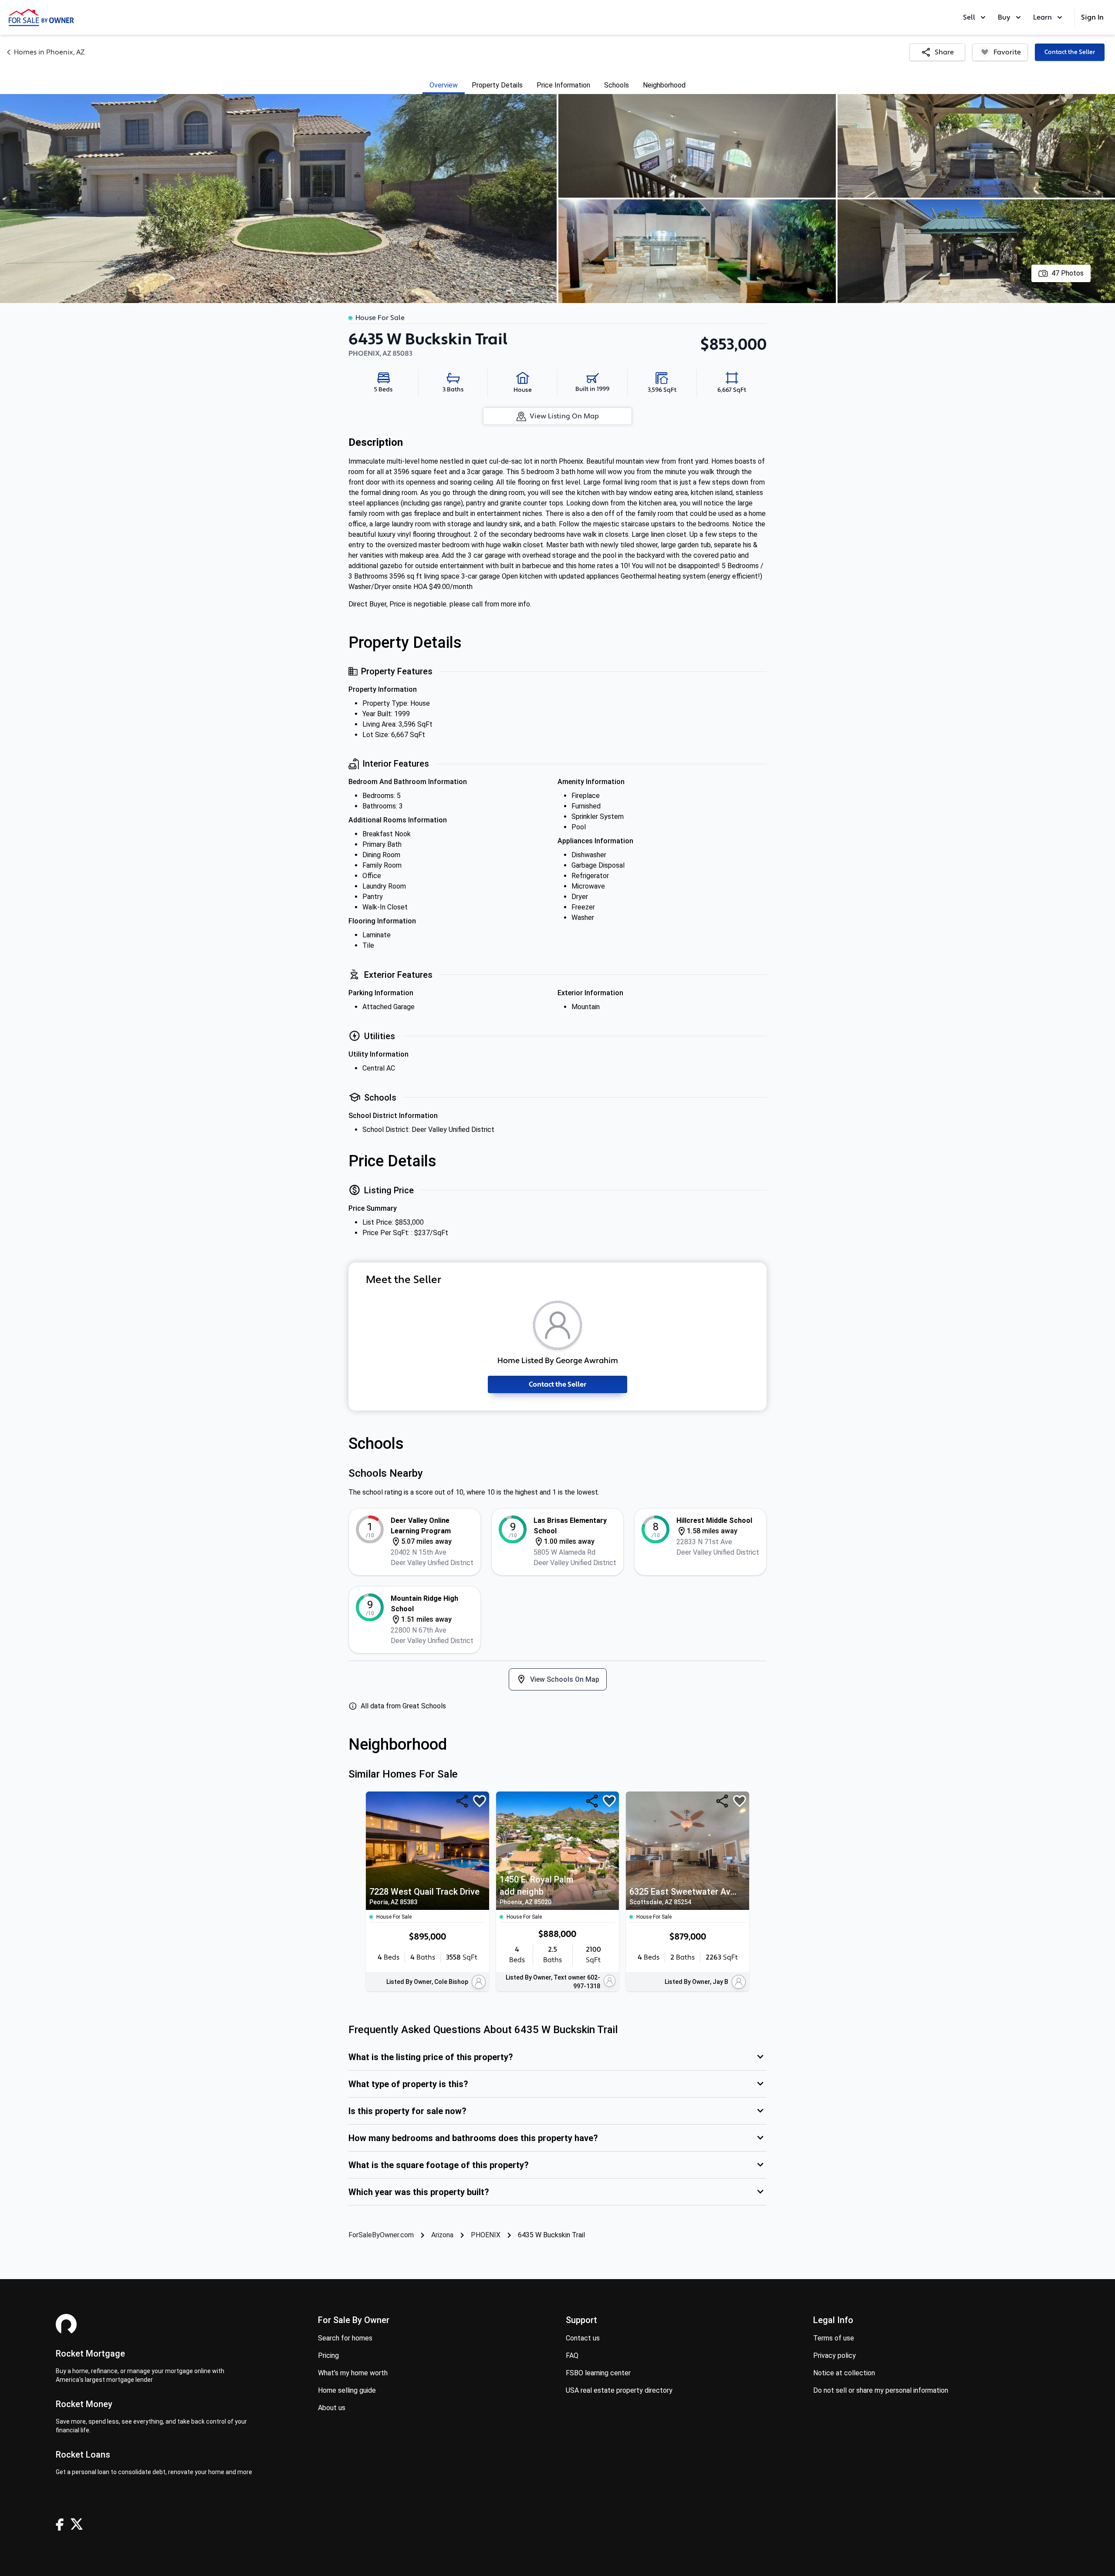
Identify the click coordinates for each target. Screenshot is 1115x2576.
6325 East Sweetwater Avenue (685, 1896)
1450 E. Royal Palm (537, 1890)
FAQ (572, 2355)
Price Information (563, 85)
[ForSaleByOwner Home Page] (41, 17)
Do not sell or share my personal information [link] (881, 2390)
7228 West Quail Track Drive (424, 1896)
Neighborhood (664, 85)
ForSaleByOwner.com (381, 2235)
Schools (617, 85)
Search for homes (345, 2338)
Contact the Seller (1070, 52)
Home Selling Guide (347, 2390)
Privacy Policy (835, 2355)
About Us (332, 2408)
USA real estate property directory (619, 2390)
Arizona (442, 2235)
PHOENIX (486, 2235)
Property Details (497, 85)
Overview (444, 85)
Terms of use (834, 2338)
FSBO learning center (598, 2373)
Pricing (328, 2355)
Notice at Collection (844, 2373)
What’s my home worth (353, 2373)
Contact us (583, 2338)
